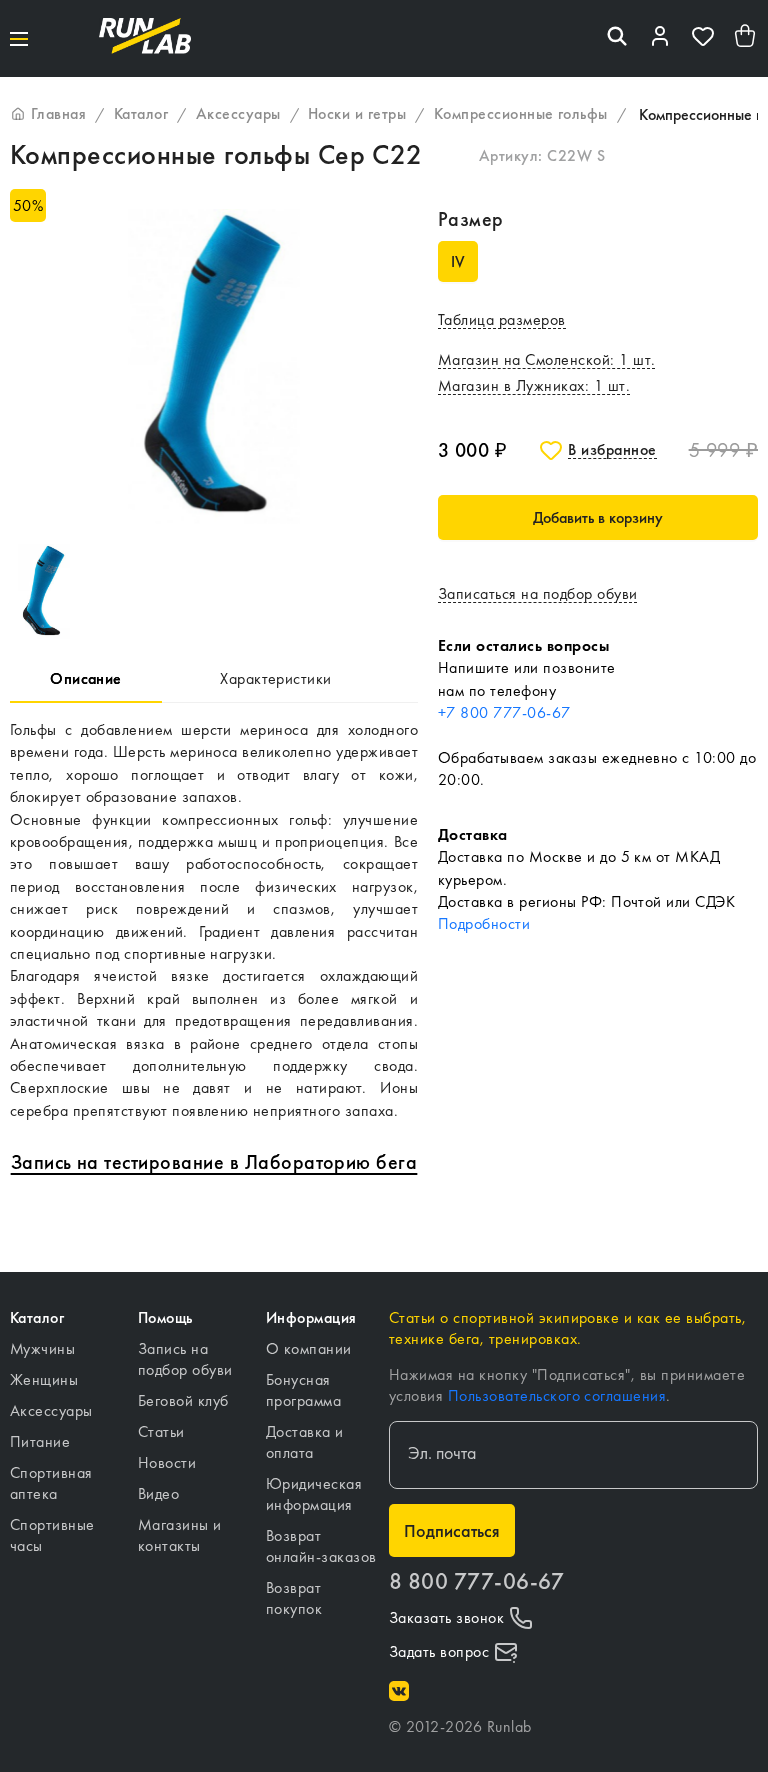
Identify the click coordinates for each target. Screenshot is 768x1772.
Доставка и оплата (305, 1442)
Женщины (44, 1379)
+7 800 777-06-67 (504, 712)
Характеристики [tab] (276, 678)
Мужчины (42, 1348)
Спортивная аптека (51, 1483)
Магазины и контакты (180, 1535)
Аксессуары (51, 1410)
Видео (158, 1493)
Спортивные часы (52, 1535)
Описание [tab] (86, 678)
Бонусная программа (303, 1390)
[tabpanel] (214, 920)
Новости (167, 1462)
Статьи (161, 1431)
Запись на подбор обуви (185, 1359)
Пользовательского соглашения (557, 1395)
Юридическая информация (314, 1494)
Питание (40, 1441)
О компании (309, 1348)
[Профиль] (660, 38)
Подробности (484, 923)
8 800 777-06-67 (476, 1581)
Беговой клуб (183, 1400)
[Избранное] (703, 38)
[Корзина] (746, 38)
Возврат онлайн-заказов (321, 1546)
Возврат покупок (294, 1598)
